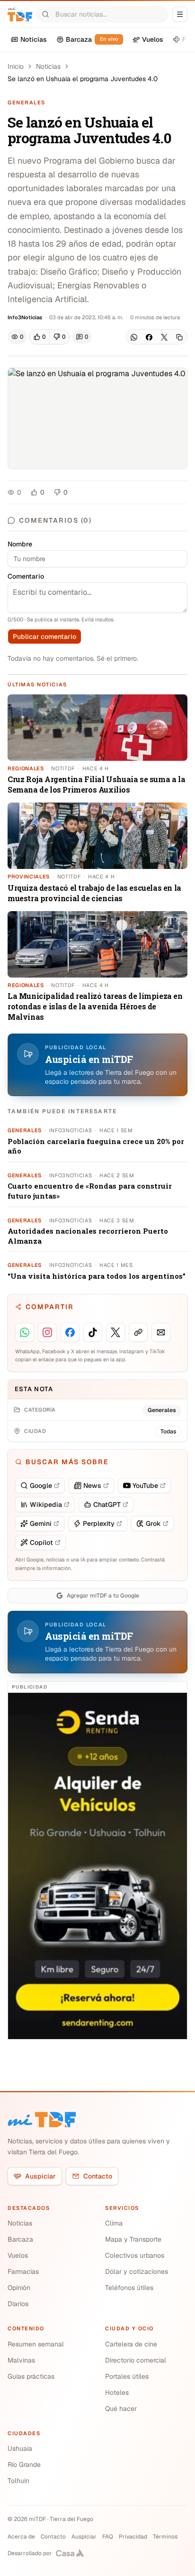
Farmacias (23, 2271)
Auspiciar (40, 2176)
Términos (165, 2537)
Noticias (48, 66)
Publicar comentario (44, 637)
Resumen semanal (36, 2344)
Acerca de (21, 2537)
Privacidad (133, 2537)
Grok (153, 1523)
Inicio (16, 66)
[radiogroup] (49, 337)
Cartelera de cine (131, 2344)
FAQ (108, 2537)
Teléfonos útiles (129, 2288)
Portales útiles (127, 2376)
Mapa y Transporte (133, 2239)
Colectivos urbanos (135, 2255)
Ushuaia (20, 2448)
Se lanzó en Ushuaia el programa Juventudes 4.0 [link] (83, 79)
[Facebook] (149, 337)
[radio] (40, 337)
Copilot (41, 1542)
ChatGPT (107, 1505)
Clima (114, 2223)
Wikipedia (46, 1505)
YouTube (145, 1486)
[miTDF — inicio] (42, 2120)
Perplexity (99, 1523)
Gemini (41, 1523)
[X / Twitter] (164, 337)
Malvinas (21, 2360)
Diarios (18, 2304)
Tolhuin (18, 2481)
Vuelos (18, 2255)
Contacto (98, 2176)
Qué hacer (121, 2409)
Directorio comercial (136, 2360)
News (92, 1486)
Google (41, 1486)
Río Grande (24, 2465)
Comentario (26, 576)
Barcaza (20, 2239)
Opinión (19, 2288)
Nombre (20, 544)
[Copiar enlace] (179, 337)
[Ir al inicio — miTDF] (20, 14)
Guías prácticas (31, 2376)
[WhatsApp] (134, 337)
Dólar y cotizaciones (137, 2271)
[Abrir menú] (180, 14)
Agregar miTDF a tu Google (103, 1596)
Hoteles (117, 2392)
